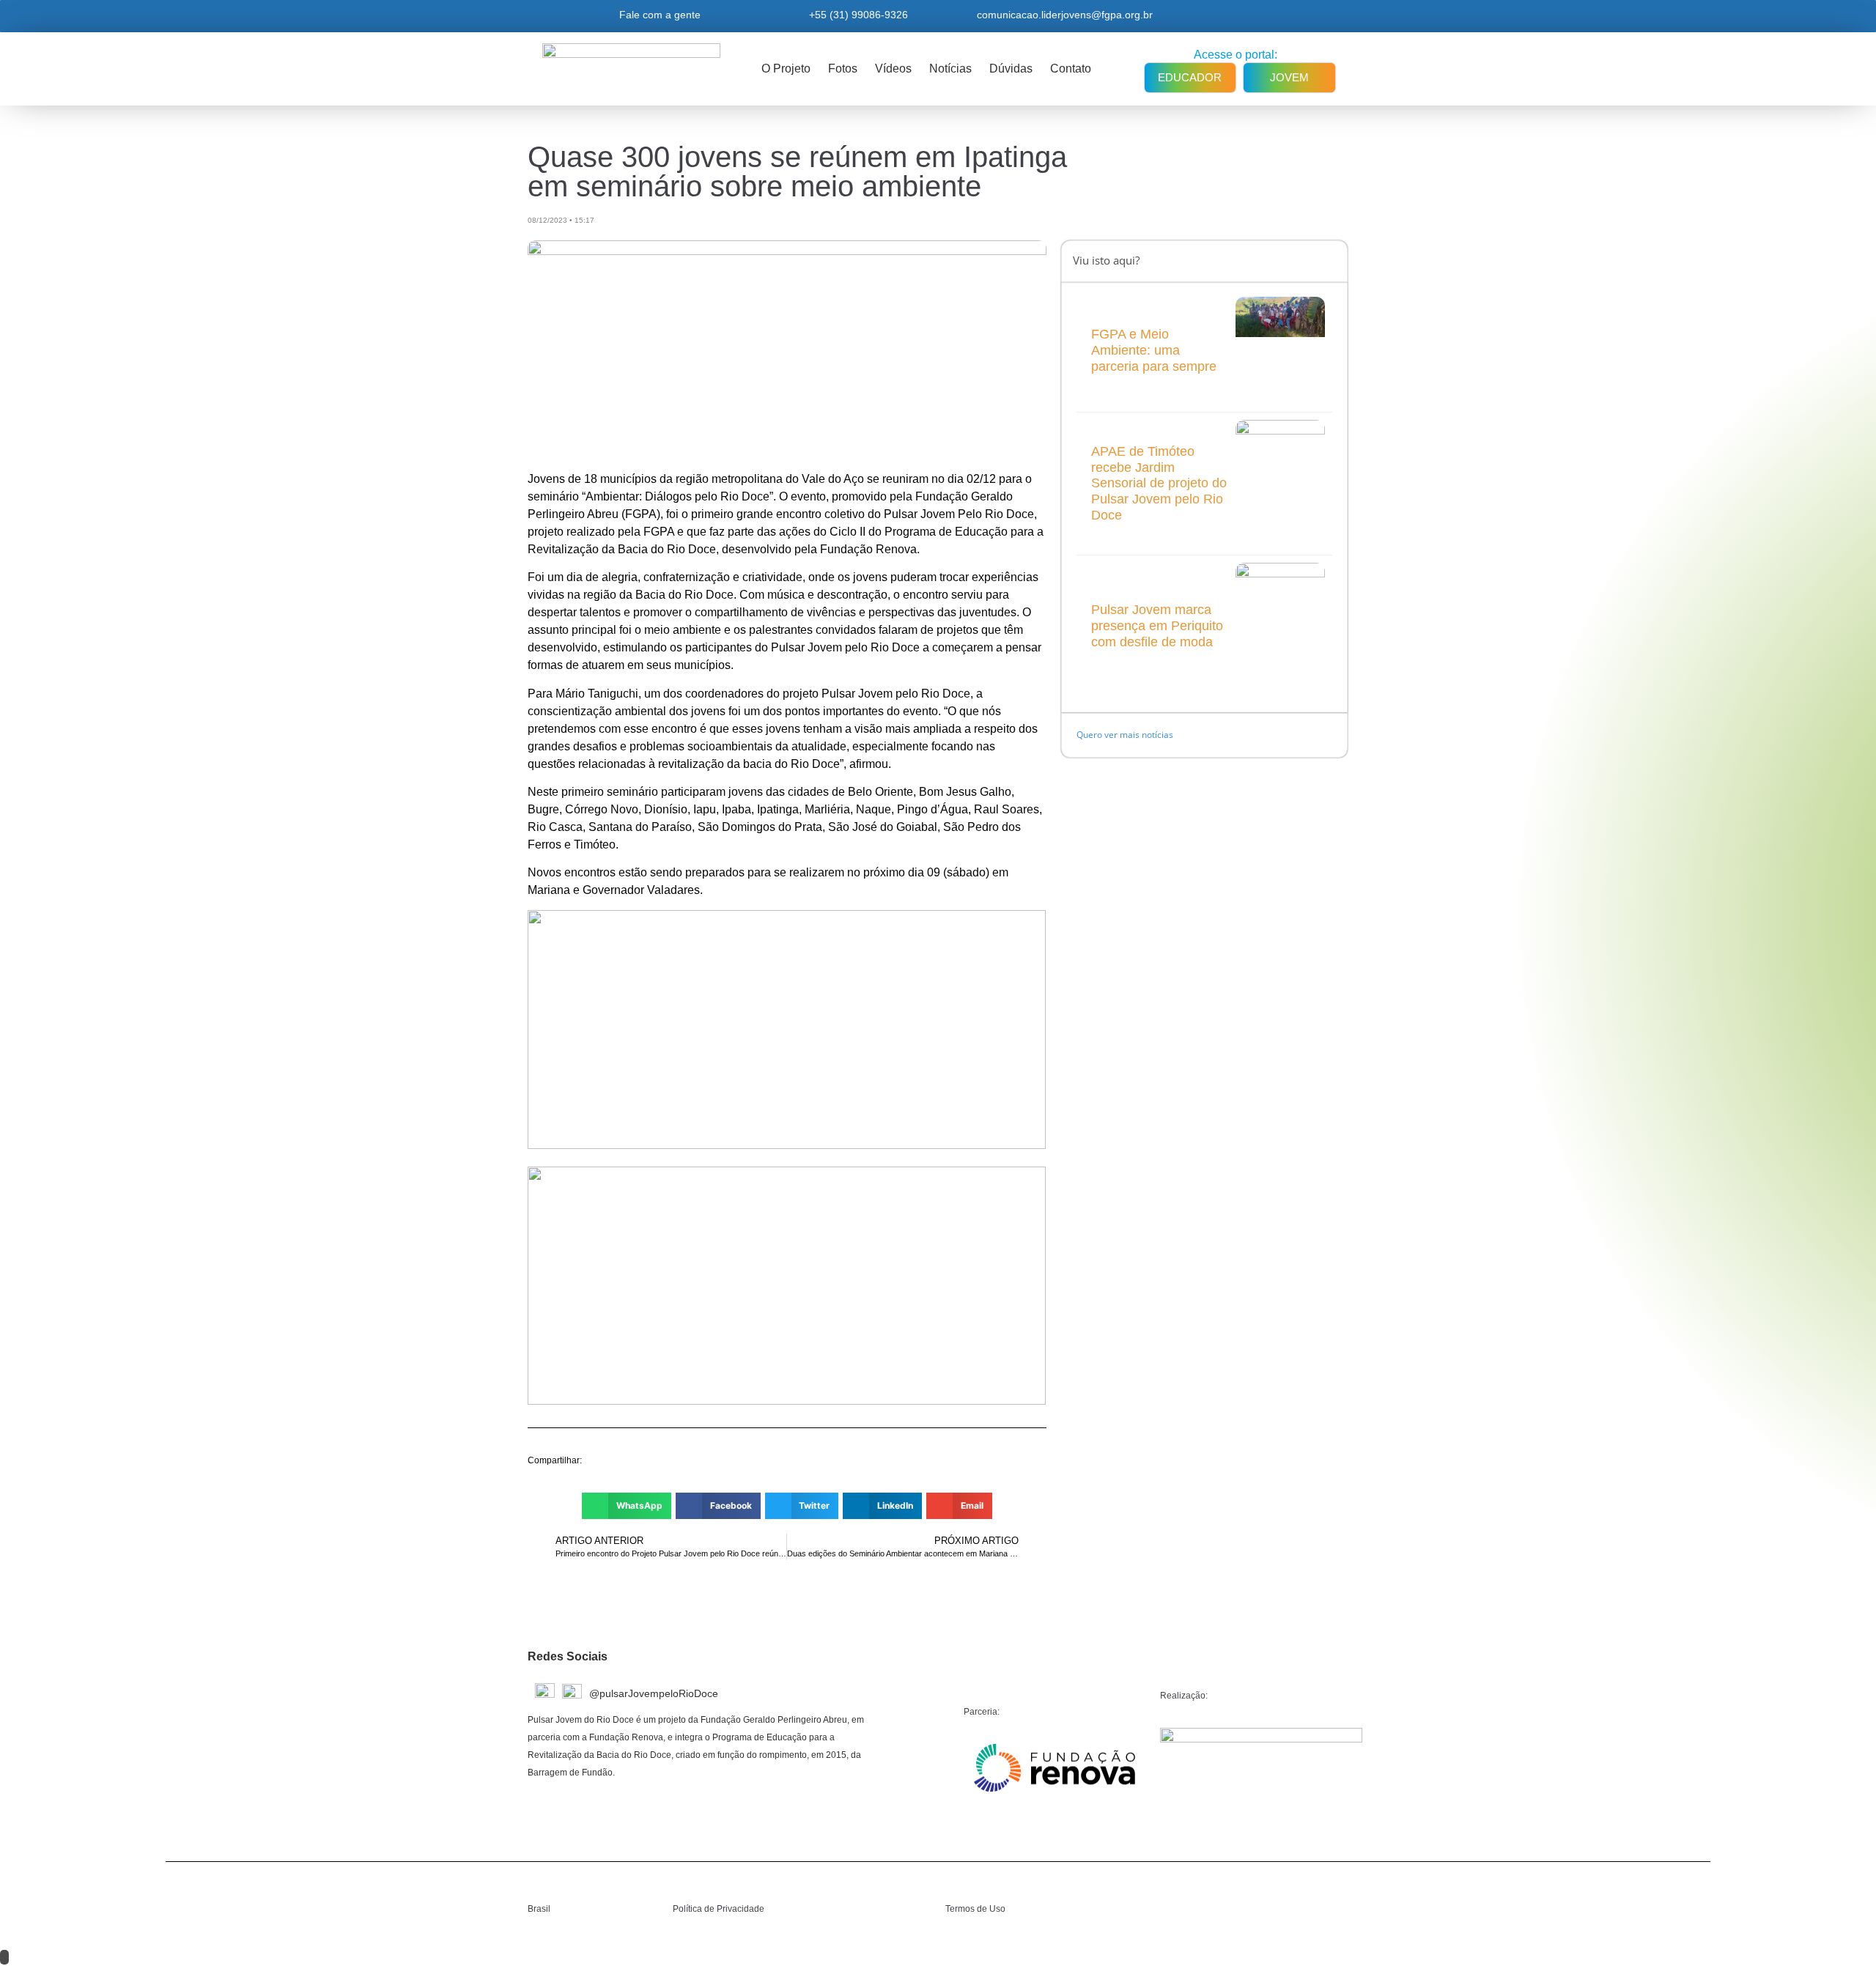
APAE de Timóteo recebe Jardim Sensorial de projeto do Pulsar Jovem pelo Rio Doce (1159, 483)
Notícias (950, 69)
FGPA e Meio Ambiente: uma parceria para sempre (1154, 350)
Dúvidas (1011, 69)
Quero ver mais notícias (1126, 735)
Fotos (843, 69)
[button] (627, 1506)
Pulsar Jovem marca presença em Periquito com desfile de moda (1157, 625)
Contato (1071, 69)
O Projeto (786, 69)
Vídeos (893, 69)
